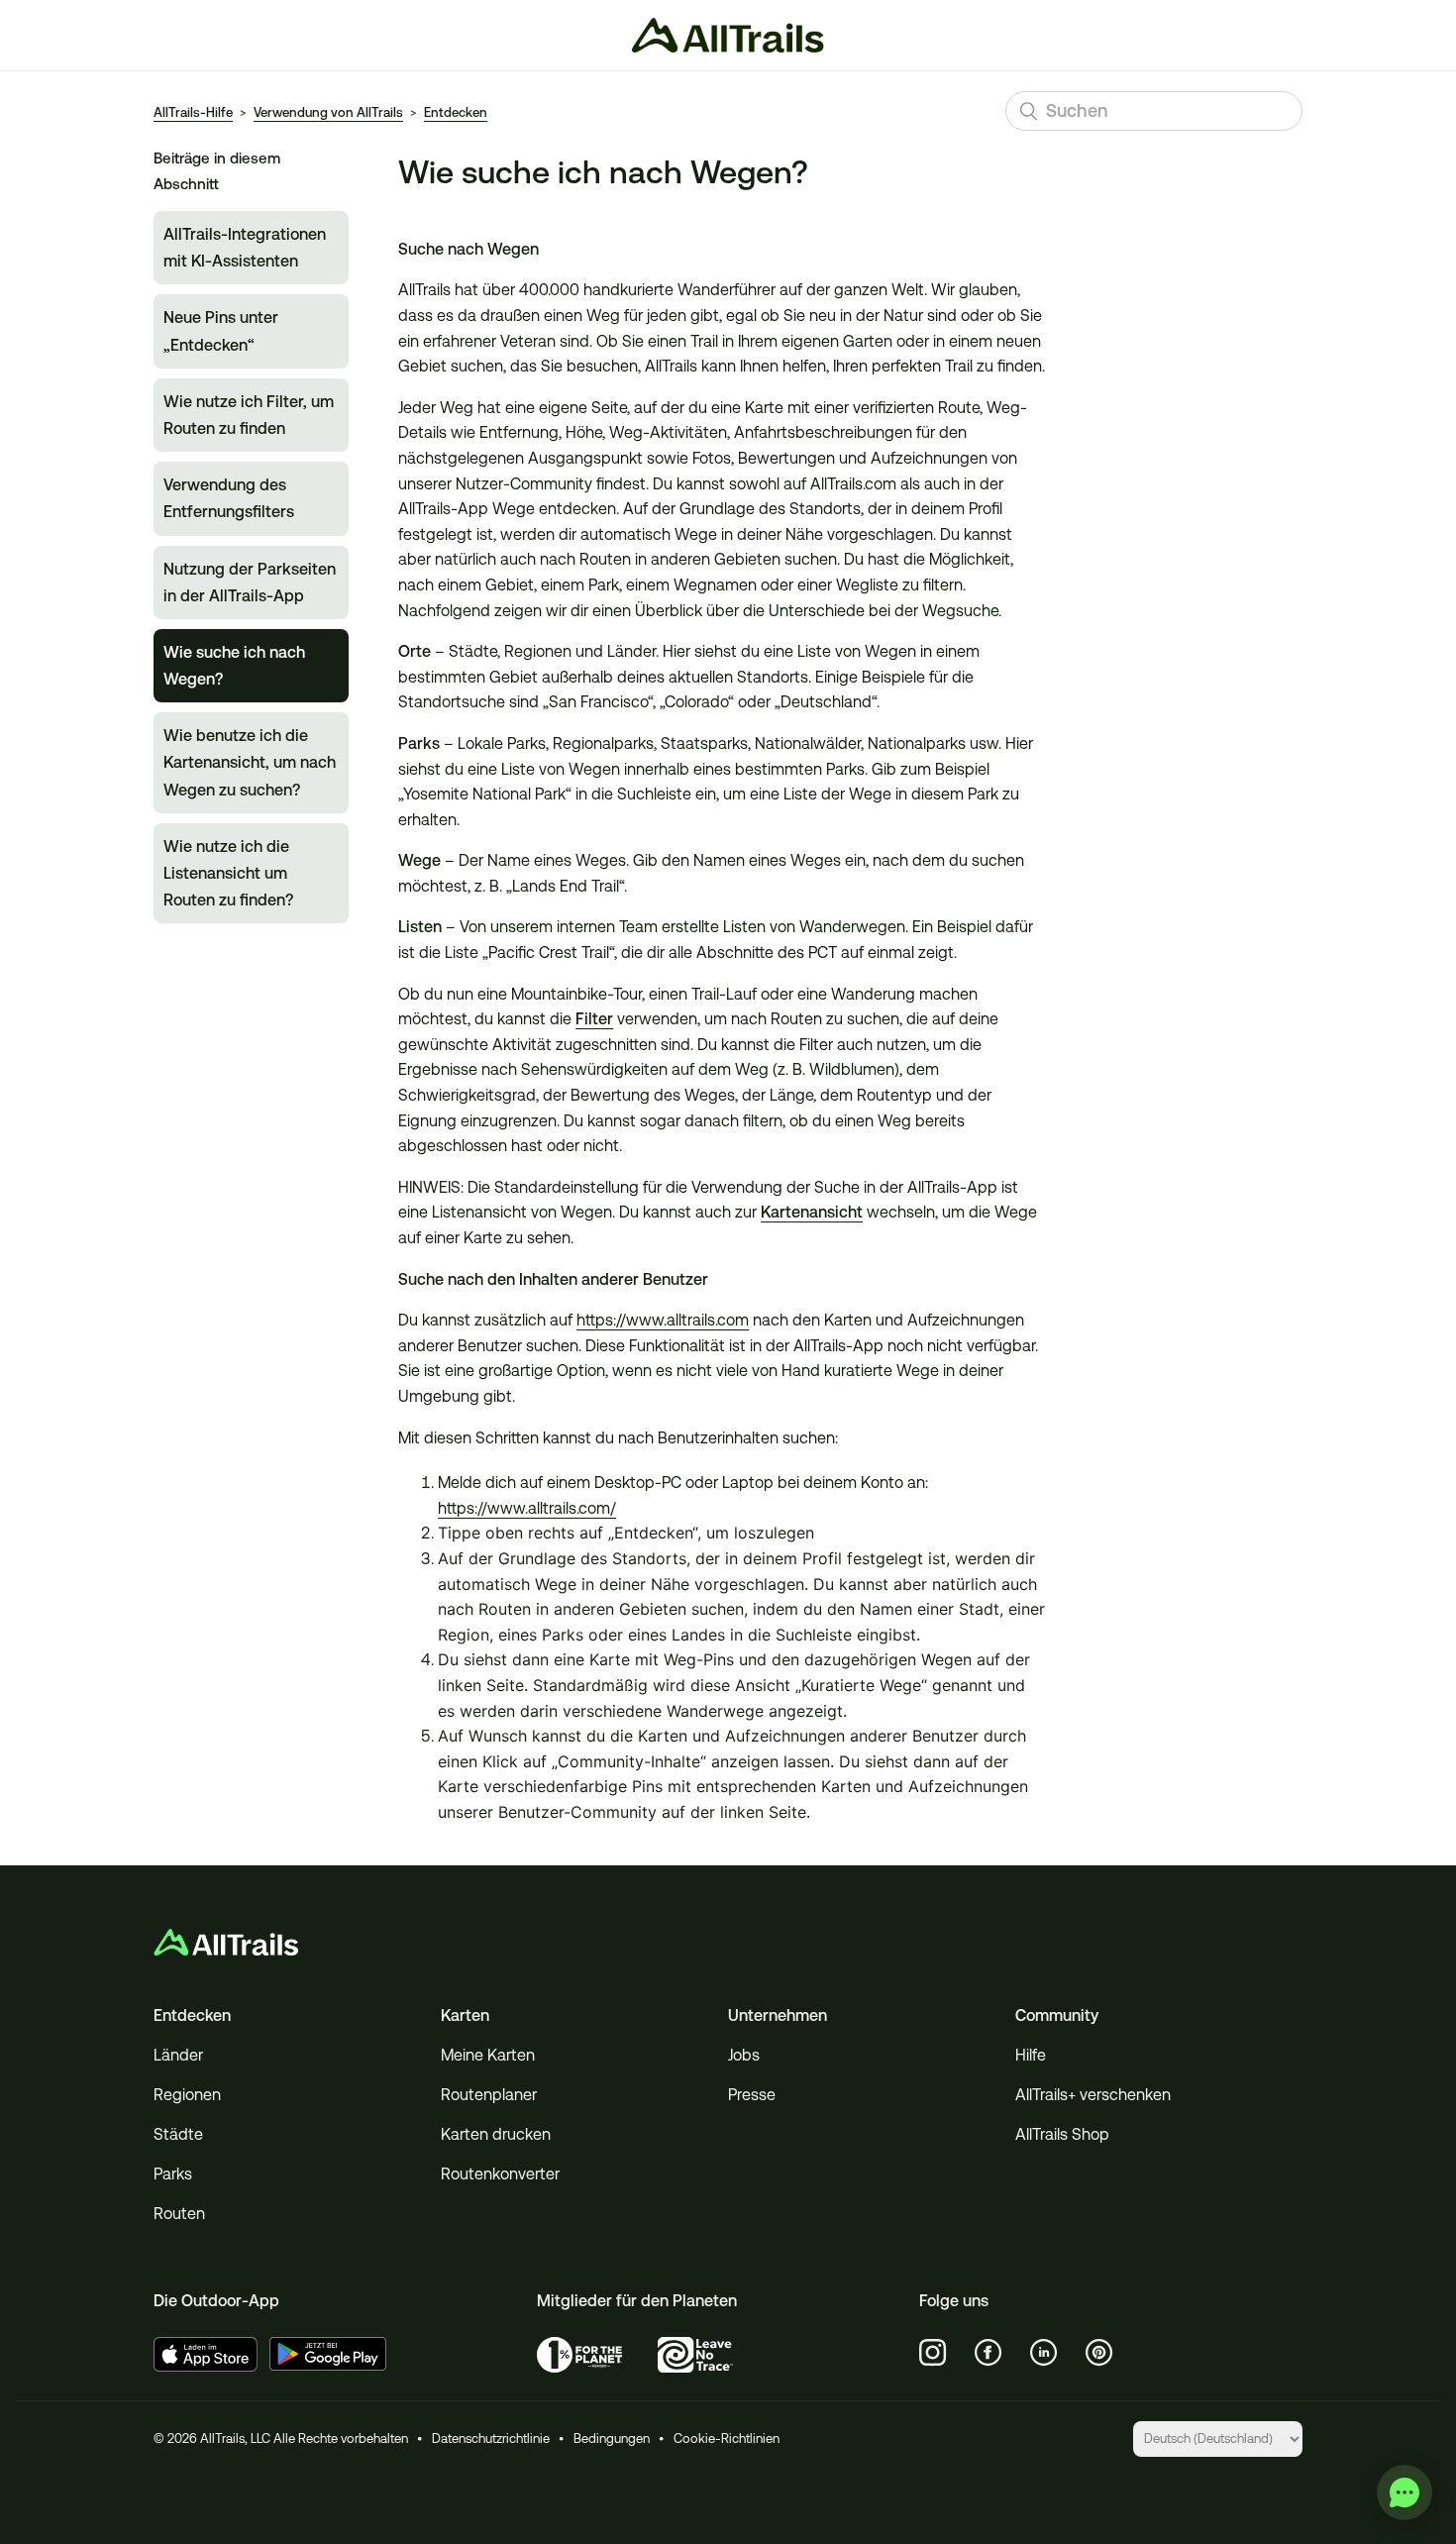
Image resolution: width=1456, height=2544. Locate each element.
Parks (173, 2174)
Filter (594, 1019)
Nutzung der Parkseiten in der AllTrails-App (250, 583)
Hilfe (1031, 2055)
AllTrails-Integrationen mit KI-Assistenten (245, 248)
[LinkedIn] (1044, 2353)
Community (1057, 2015)
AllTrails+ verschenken (1093, 2095)
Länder (178, 2055)
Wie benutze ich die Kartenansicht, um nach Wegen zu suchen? (250, 762)
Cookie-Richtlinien (727, 2438)
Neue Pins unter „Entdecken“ (221, 331)
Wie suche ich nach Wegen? (234, 666)
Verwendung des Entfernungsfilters (229, 498)
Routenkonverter (500, 2174)
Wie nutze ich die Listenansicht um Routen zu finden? (228, 873)
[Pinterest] (1099, 2353)
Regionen (187, 2095)
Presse (752, 2095)
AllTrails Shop (1062, 2134)
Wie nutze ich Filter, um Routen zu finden (249, 415)
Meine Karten (488, 2055)
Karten (465, 2015)
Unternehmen (778, 2015)
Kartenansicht (812, 1212)
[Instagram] (933, 2353)
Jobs (744, 2055)
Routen (179, 2214)
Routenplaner (489, 2095)
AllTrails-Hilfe (193, 112)
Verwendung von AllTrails (328, 112)
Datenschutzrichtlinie (491, 2438)
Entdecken (456, 112)
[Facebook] (988, 2353)
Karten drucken (496, 2134)
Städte (178, 2134)
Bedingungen (612, 2438)
